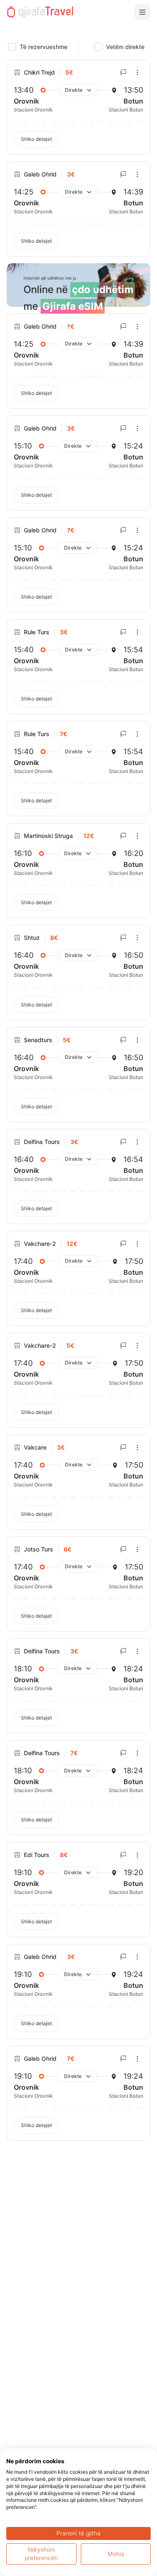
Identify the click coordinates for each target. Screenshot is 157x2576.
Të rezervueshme (44, 47)
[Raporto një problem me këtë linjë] (124, 73)
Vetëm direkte (125, 47)
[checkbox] (12, 47)
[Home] (40, 12)
